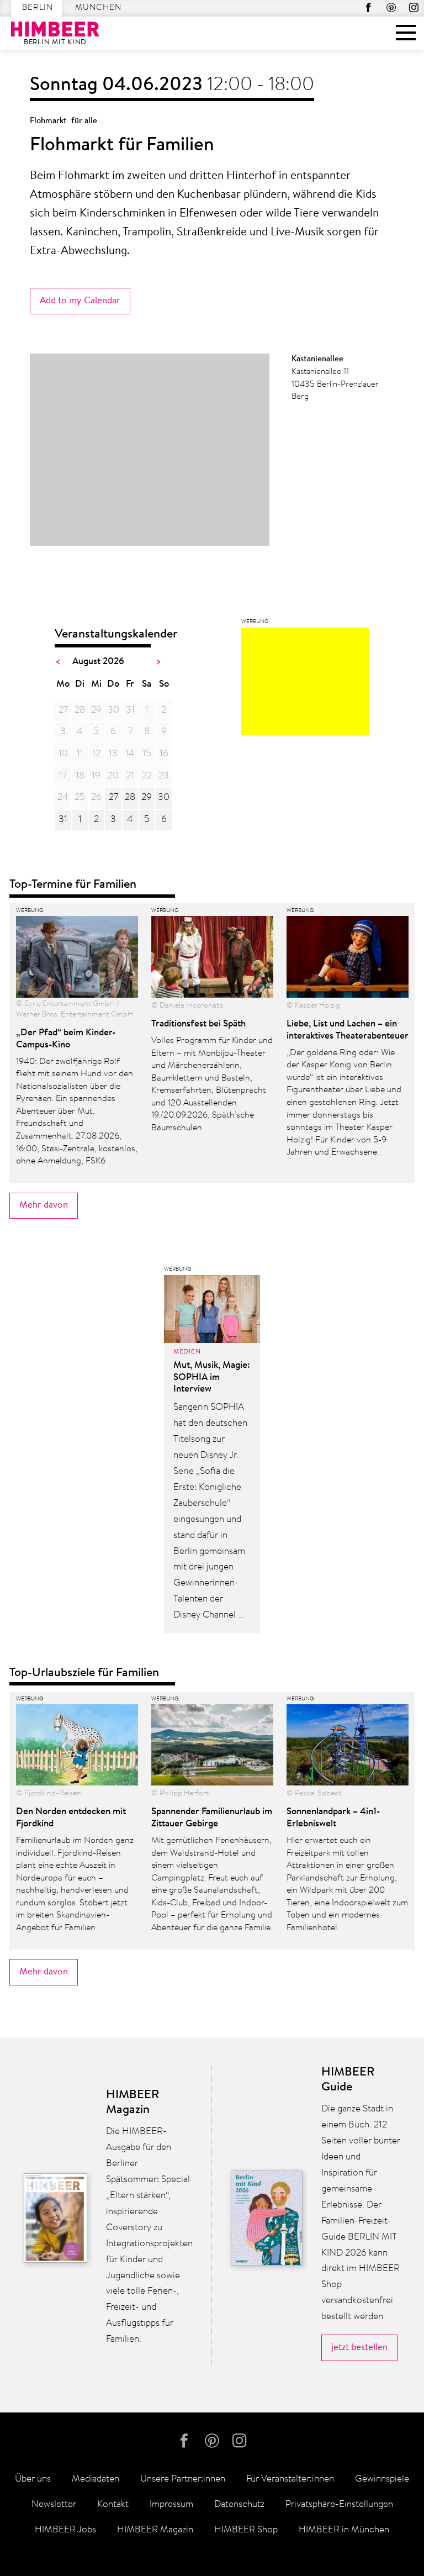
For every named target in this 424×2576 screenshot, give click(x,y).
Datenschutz (239, 2504)
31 (63, 820)
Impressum (171, 2504)
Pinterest (391, 7)
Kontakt (113, 2504)
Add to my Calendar (80, 301)
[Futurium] (305, 684)
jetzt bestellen (359, 2348)
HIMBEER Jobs (65, 2530)
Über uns (33, 2479)
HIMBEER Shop (246, 2530)
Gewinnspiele (382, 2479)
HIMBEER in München (344, 2530)
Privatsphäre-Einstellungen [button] (339, 2504)
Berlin (38, 8)
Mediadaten (96, 2479)
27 (113, 797)
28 (130, 797)
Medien (187, 1352)
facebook (369, 7)
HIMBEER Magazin (155, 2530)
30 (164, 797)
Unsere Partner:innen (183, 2479)
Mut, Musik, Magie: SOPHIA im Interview (212, 1377)
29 (147, 797)
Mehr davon (44, 1205)
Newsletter (54, 2504)
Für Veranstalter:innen (290, 2479)
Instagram (414, 7)
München (98, 8)
